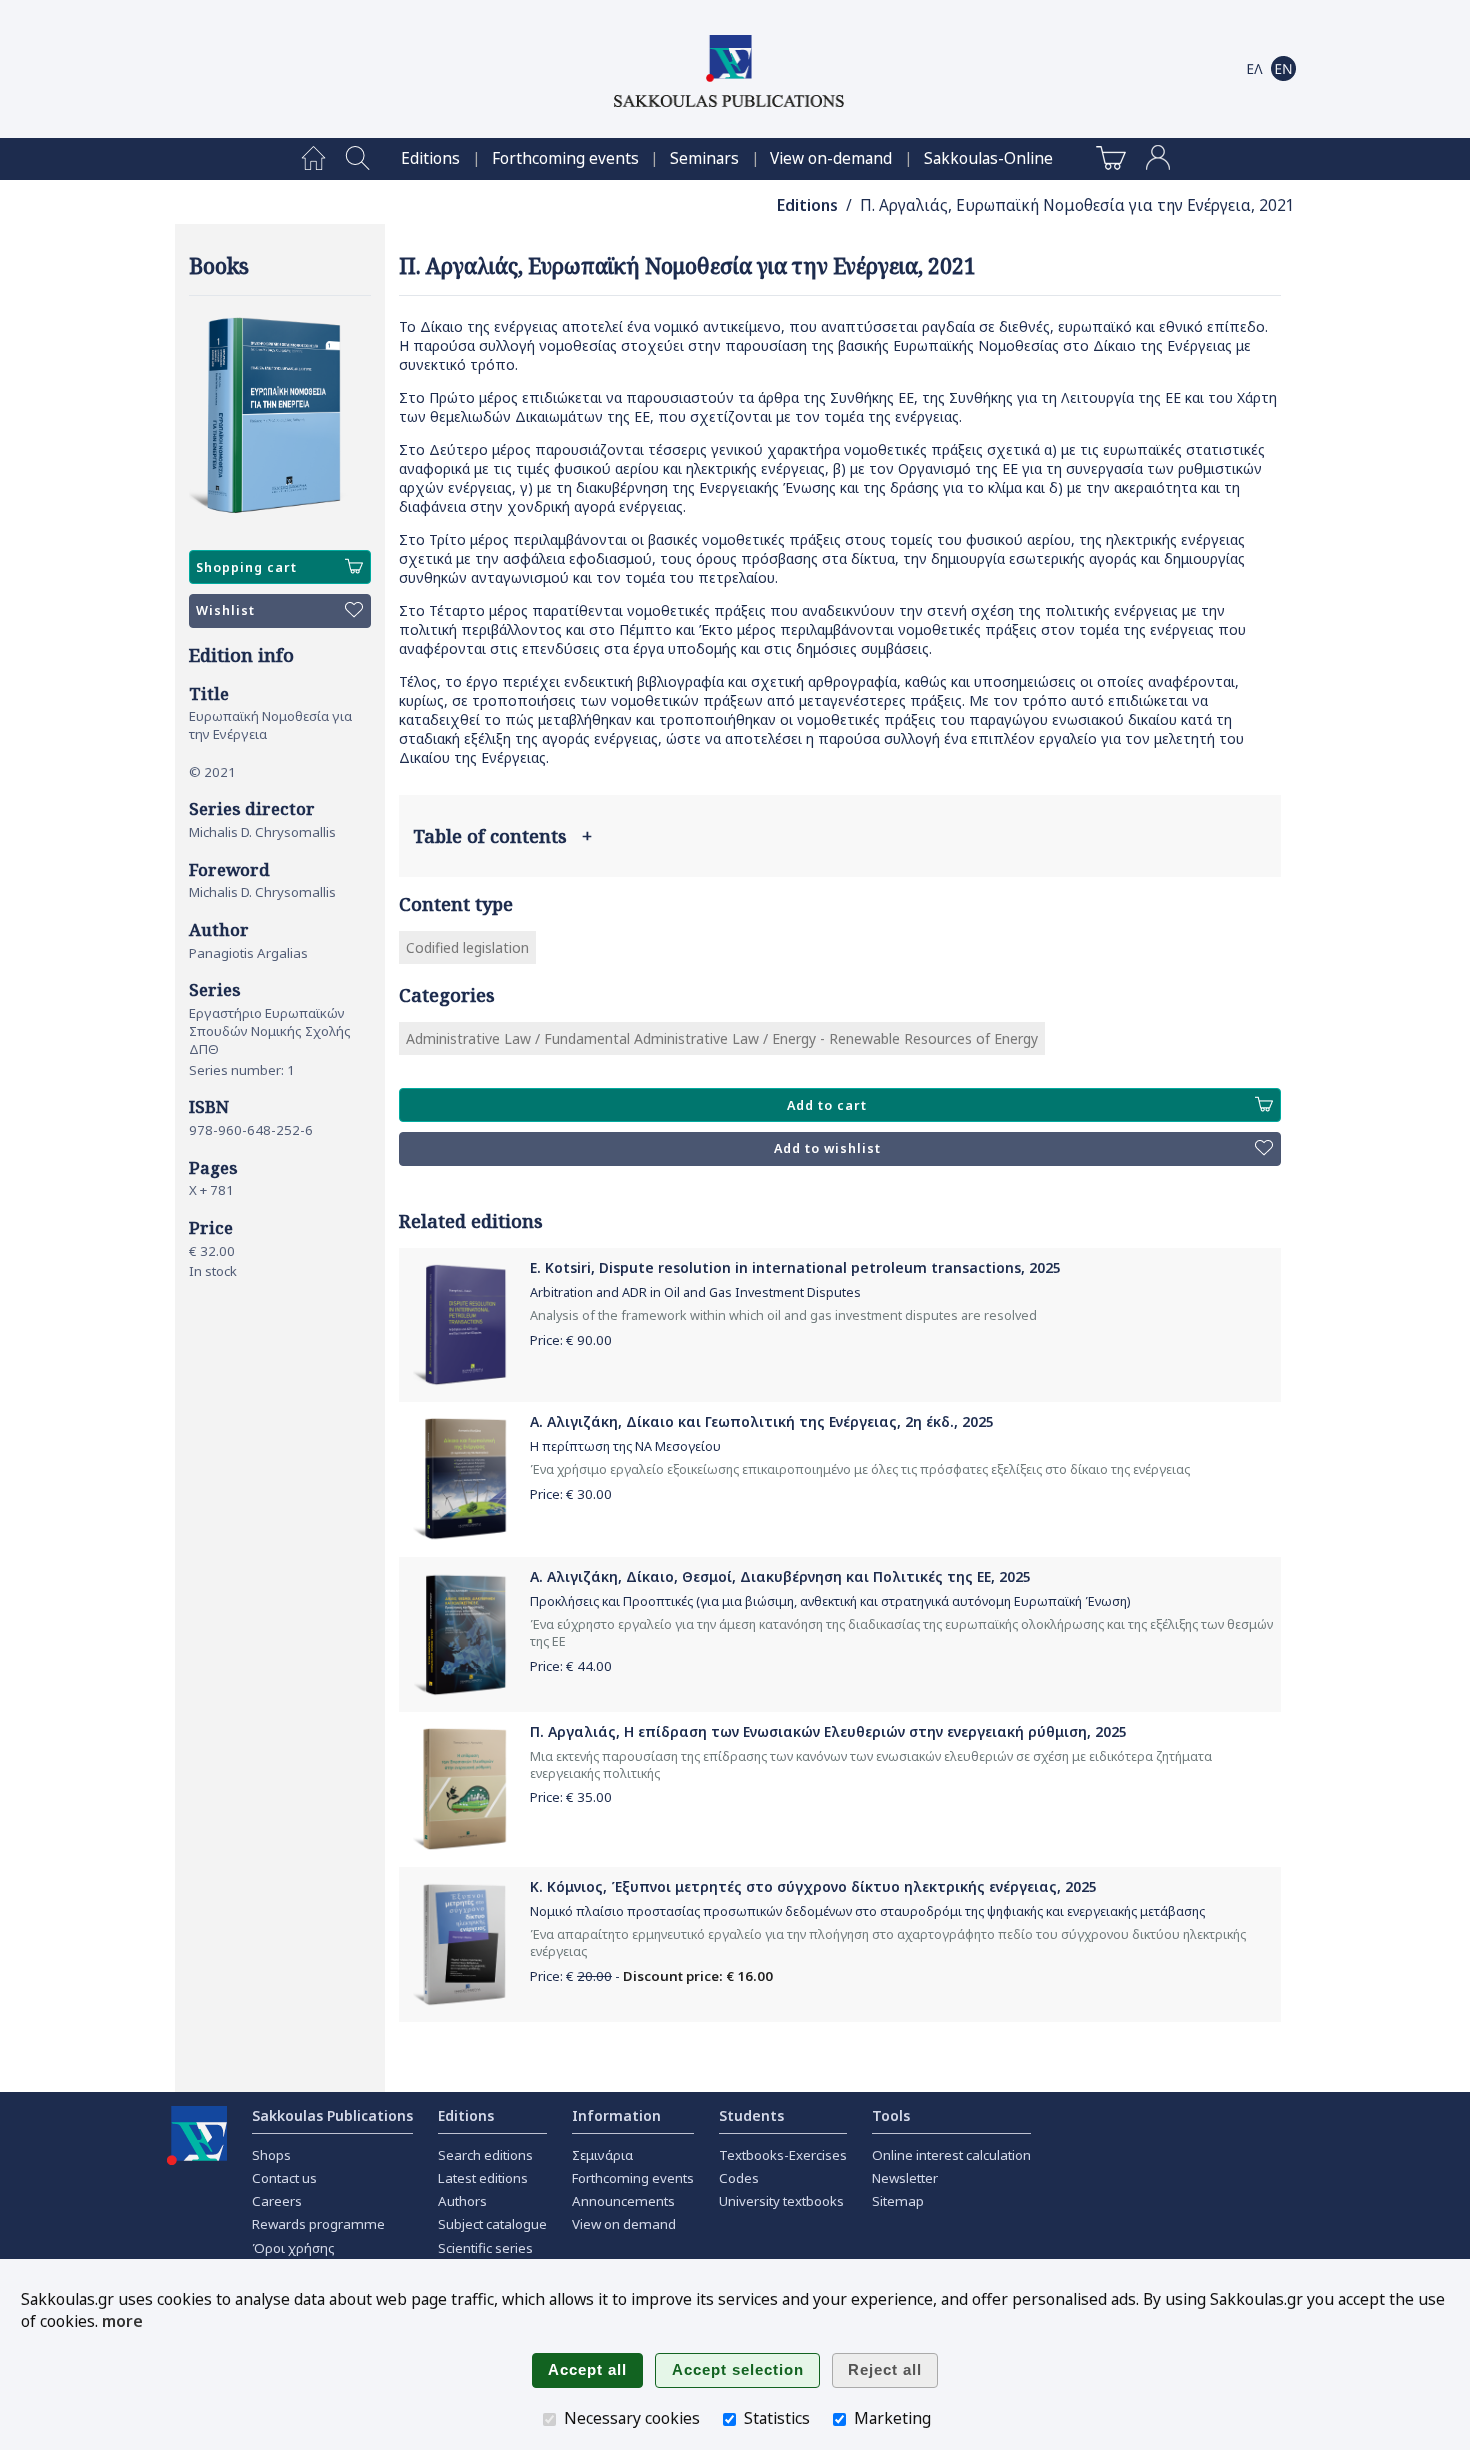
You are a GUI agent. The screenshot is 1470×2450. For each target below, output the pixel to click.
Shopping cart (246, 567)
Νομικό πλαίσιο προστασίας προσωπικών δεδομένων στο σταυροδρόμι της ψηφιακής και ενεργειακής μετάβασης (867, 1911)
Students (751, 2115)
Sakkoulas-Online (988, 158)
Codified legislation (467, 947)
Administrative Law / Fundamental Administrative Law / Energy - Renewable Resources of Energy (722, 1038)
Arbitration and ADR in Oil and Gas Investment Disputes (695, 1292)
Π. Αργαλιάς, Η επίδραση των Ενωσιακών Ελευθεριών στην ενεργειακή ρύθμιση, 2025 (828, 1731)
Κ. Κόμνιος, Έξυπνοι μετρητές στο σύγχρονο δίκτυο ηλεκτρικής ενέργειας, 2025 (813, 1886)
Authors (462, 2201)
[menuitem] (313, 159)
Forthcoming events (565, 158)
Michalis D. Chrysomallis (262, 832)
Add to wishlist (827, 1148)
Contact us (284, 2178)
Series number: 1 (242, 1070)
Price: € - (651, 1976)
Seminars (704, 158)
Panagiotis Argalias (248, 953)
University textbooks (781, 2201)
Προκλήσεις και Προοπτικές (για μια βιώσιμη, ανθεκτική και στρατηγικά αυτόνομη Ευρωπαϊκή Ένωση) (830, 1601)
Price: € (571, 1340)
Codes (739, 2178)
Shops (271, 2155)
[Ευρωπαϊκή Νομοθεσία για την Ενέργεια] (280, 416)
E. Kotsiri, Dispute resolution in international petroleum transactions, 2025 (795, 1267)
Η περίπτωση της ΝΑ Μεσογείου (625, 1446)
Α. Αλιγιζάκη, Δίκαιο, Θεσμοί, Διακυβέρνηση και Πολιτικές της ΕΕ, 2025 (780, 1576)
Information (616, 2115)
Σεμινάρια (602, 2155)
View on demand (624, 2224)
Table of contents (502, 836)
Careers (277, 2201)
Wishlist (225, 610)
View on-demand (831, 158)
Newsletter (905, 2178)
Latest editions (483, 2178)
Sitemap (898, 2201)
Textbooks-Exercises (783, 2155)
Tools (891, 2115)
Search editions (485, 2155)
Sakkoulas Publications (332, 2115)
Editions (430, 158)
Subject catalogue (492, 2224)
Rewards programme (318, 2224)
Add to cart (827, 1105)
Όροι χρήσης (293, 2248)
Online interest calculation (951, 2155)
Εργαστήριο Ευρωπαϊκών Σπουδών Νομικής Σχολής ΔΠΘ (270, 1031)
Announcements (623, 2201)
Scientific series (485, 2248)
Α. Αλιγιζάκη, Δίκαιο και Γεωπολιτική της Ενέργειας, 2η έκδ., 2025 (762, 1421)
